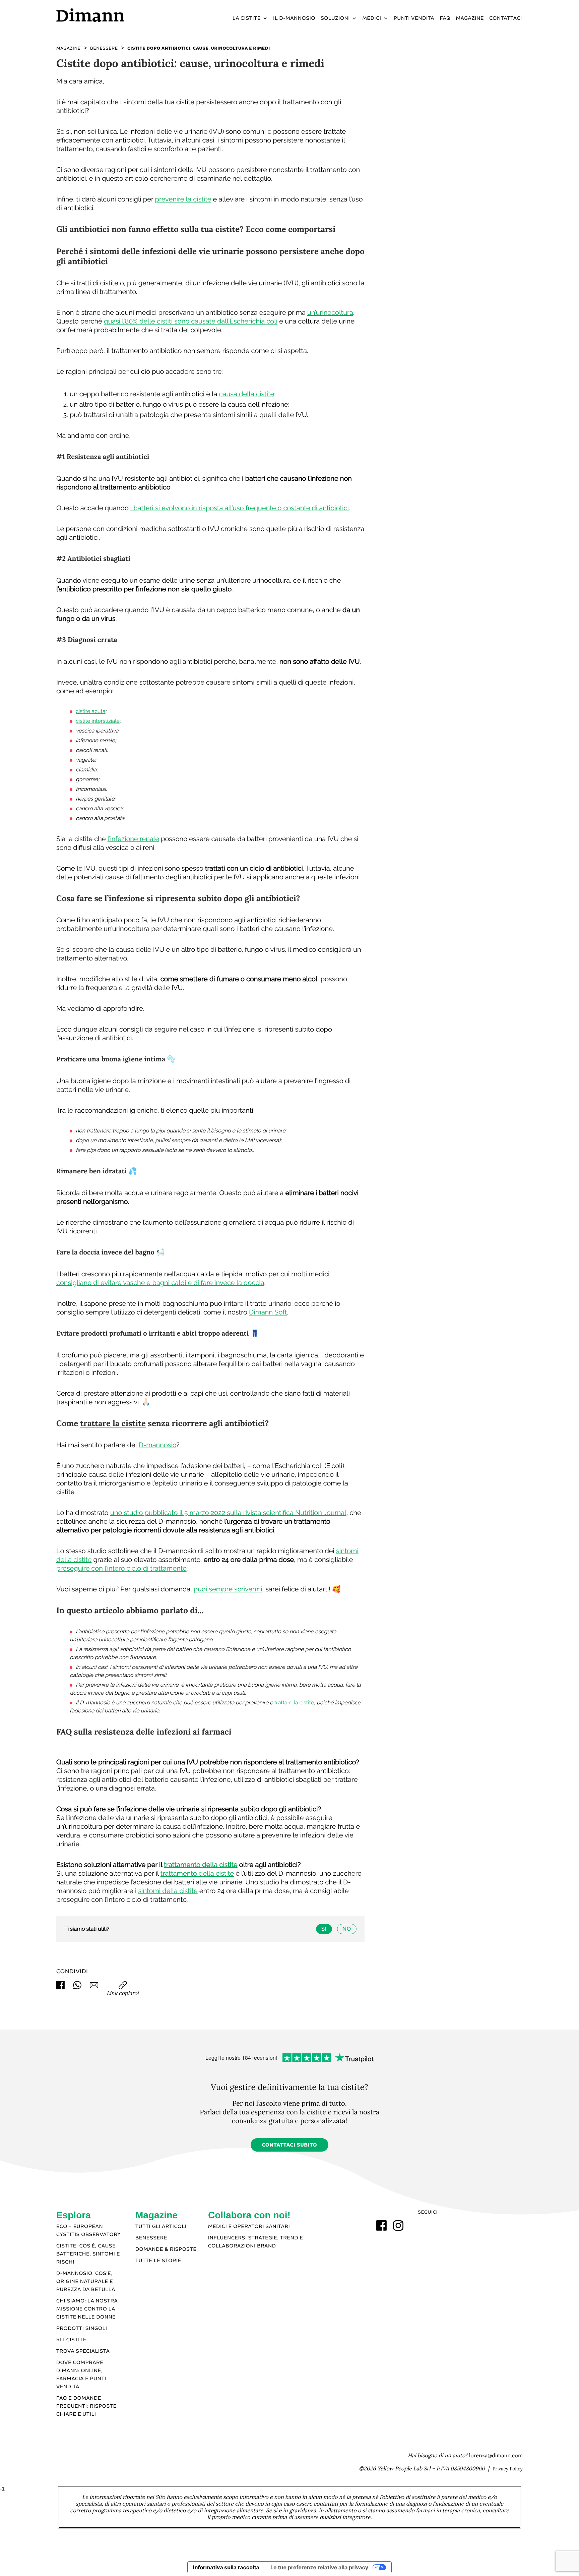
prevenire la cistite (183, 199)
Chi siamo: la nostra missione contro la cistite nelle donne (87, 2309)
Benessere (151, 2238)
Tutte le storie (158, 2261)
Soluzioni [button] (335, 18)
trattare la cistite (113, 1423)
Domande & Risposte (166, 2249)
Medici (372, 18)
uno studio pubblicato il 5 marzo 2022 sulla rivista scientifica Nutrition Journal (228, 1513)
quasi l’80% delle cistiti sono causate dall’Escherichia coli (191, 321)
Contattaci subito (290, 2145)
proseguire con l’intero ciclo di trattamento (121, 1568)
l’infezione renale (133, 839)
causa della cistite (247, 394)
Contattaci (506, 18)
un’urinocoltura (330, 312)
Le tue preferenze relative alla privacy (319, 2567)
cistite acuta (91, 711)
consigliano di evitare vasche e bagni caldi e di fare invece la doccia (160, 1283)
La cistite (247, 18)
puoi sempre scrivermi (228, 1589)
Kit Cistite (71, 2340)
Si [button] (324, 1929)
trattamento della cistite (201, 1865)
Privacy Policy (508, 2469)
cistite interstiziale (98, 721)
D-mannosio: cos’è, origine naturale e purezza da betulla (86, 2282)
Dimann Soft (268, 1312)
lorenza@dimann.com (496, 2456)
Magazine (470, 18)
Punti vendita (414, 18)
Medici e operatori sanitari (249, 2227)
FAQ (445, 18)
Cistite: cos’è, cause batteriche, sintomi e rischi (88, 2254)
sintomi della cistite (168, 1891)
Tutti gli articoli (161, 2227)
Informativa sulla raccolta (226, 2567)
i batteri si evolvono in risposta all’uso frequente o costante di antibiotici (240, 508)
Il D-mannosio (294, 18)
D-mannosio (158, 1445)
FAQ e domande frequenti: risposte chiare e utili (86, 2406)
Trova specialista (83, 2351)
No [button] (347, 1929)
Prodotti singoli (82, 2329)
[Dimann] (112, 15)
